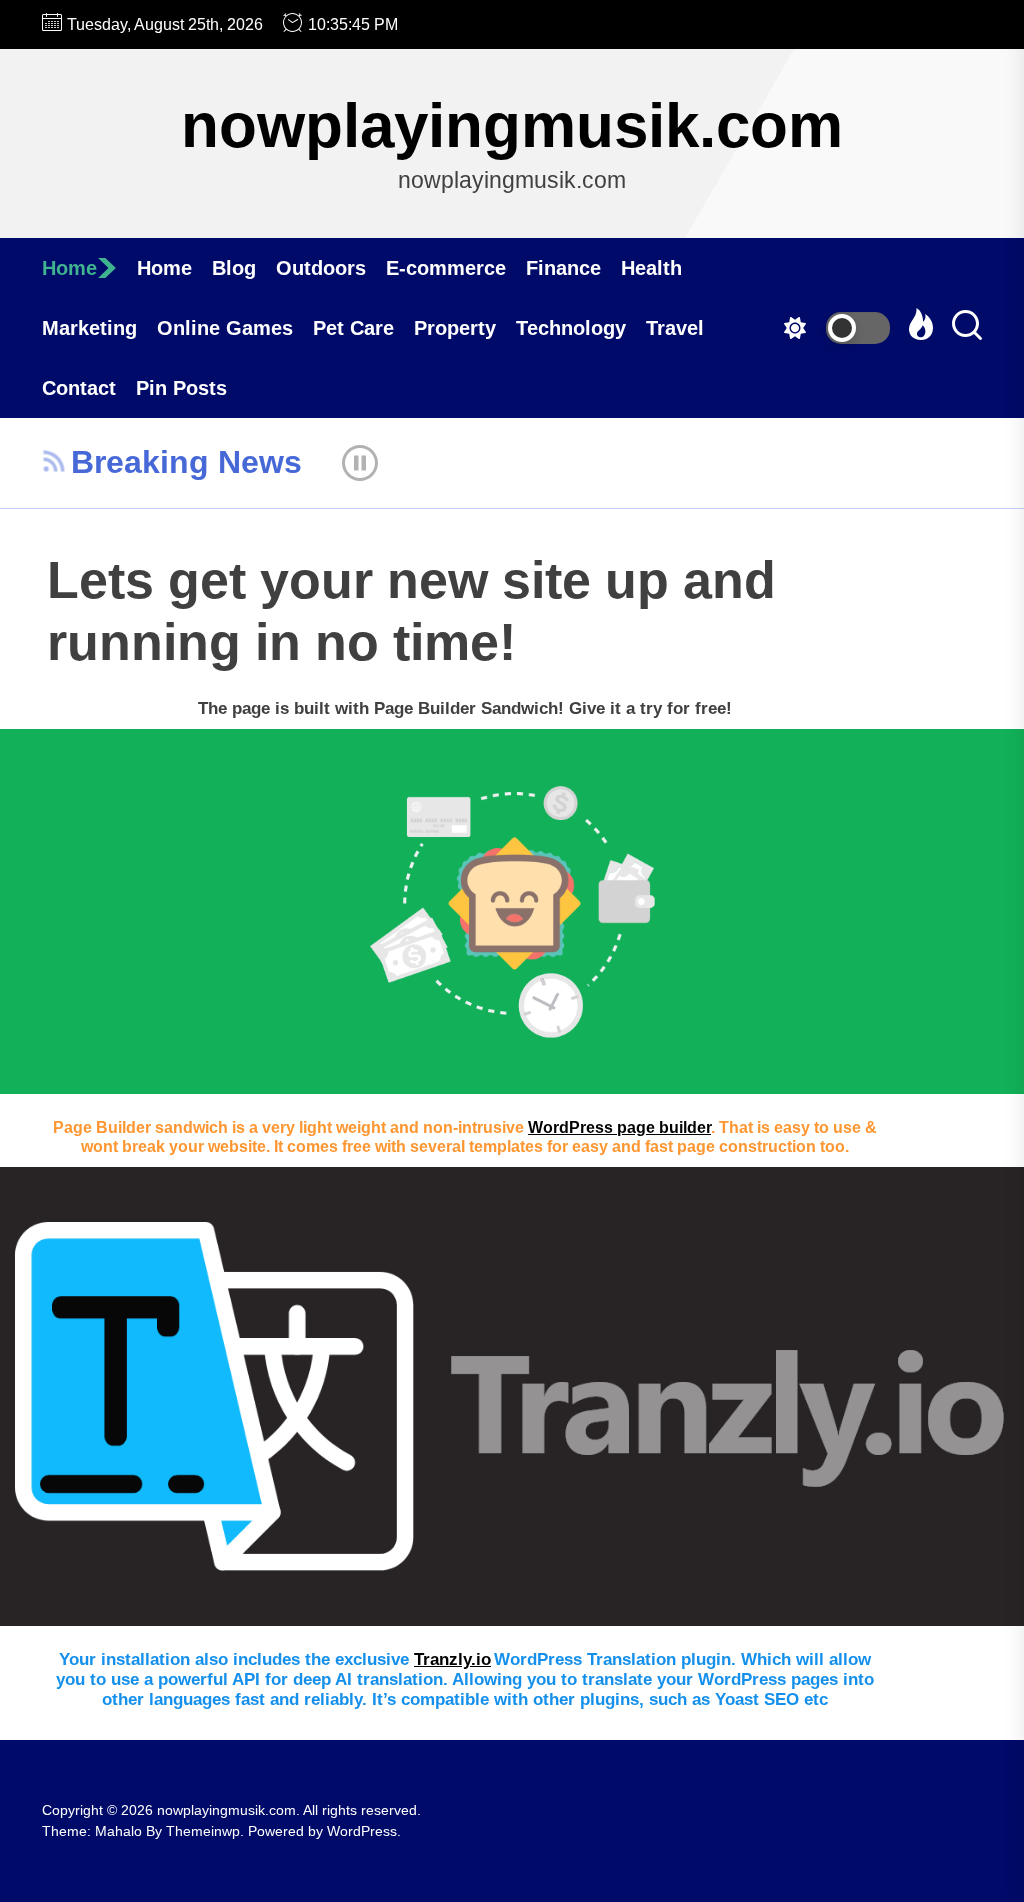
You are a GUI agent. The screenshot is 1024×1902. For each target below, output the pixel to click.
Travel (675, 328)
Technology (571, 328)
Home (69, 268)
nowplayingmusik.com (512, 125)
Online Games (225, 328)
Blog (234, 268)
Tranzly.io (452, 1659)
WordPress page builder (619, 1127)
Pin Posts (181, 388)
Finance (563, 268)
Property (455, 328)
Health (651, 268)
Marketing (89, 328)
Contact (79, 388)
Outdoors (321, 268)
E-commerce (446, 268)
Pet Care (353, 328)
